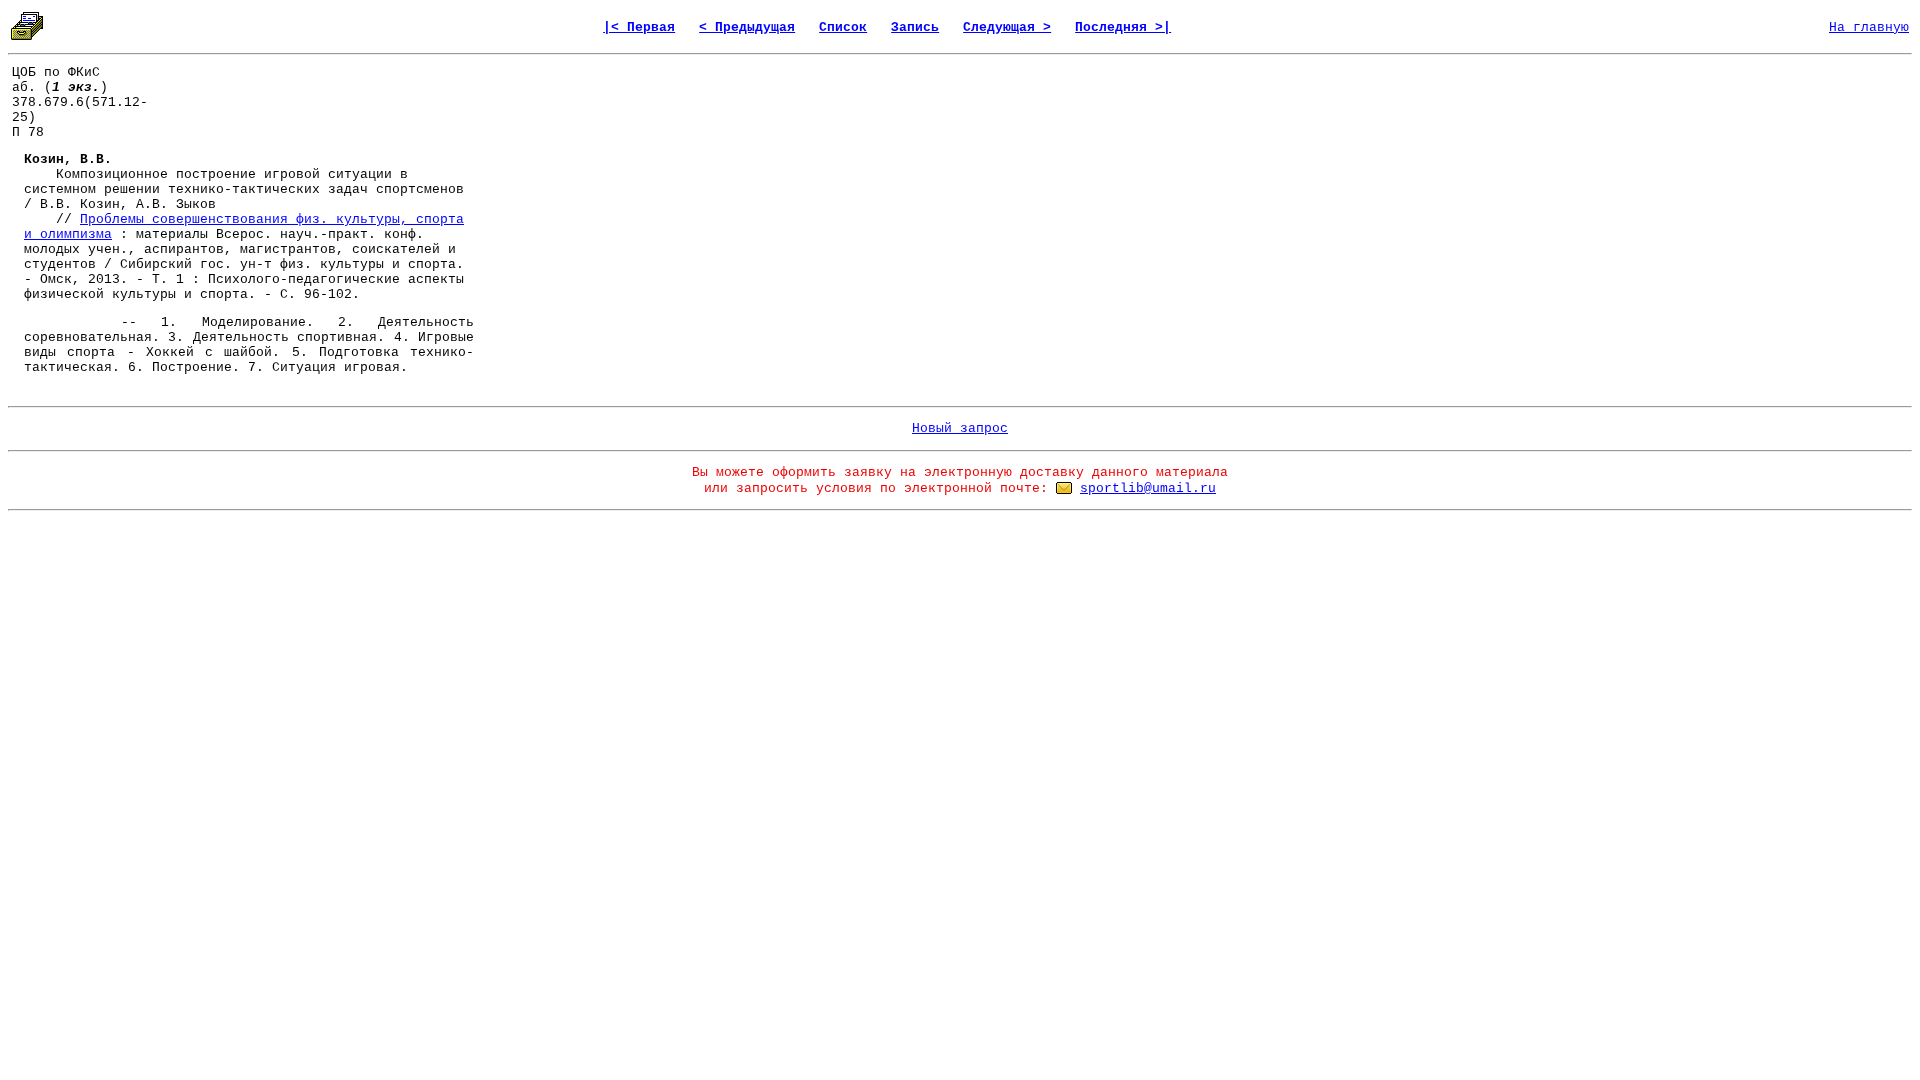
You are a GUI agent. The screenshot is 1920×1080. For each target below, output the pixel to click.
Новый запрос (960, 428)
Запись (915, 27)
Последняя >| (1123, 27)
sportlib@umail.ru (1148, 488)
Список (843, 27)
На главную (1869, 27)
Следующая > (1007, 27)
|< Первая (639, 27)
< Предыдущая (747, 27)
